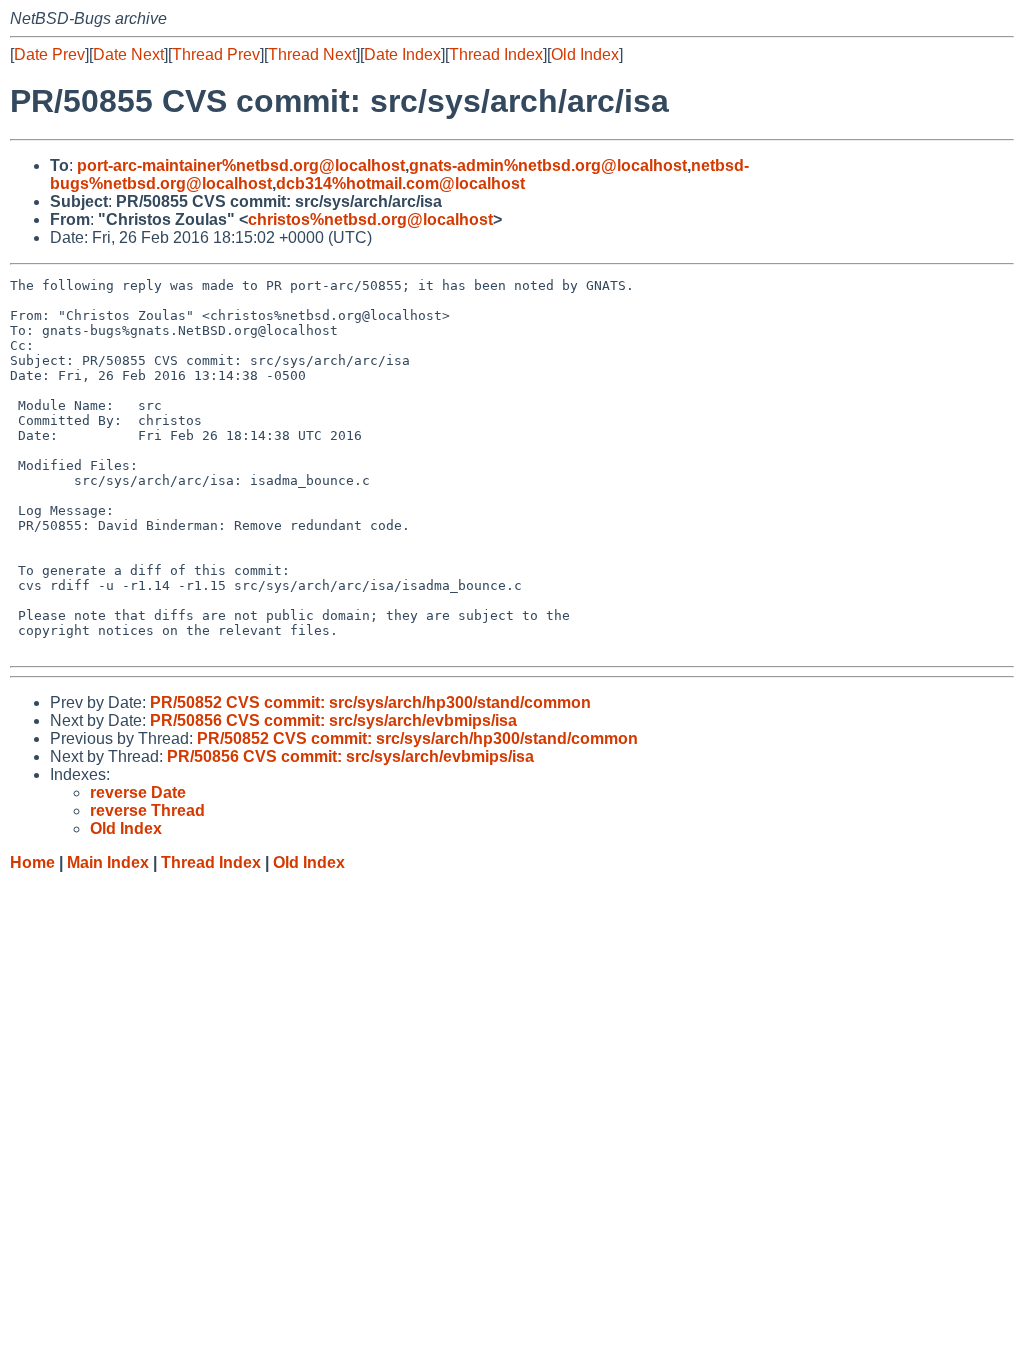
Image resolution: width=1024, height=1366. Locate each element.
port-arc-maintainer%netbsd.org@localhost (241, 165)
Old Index (585, 54)
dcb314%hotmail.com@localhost (400, 183)
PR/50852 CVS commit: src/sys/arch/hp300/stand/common (370, 702)
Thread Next (312, 54)
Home (32, 862)
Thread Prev (216, 54)
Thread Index (496, 54)
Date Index (402, 54)
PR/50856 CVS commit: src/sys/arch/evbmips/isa (333, 720)
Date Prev (49, 54)
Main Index (108, 862)
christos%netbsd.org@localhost (370, 219)
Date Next (128, 54)
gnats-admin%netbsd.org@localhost (548, 165)
